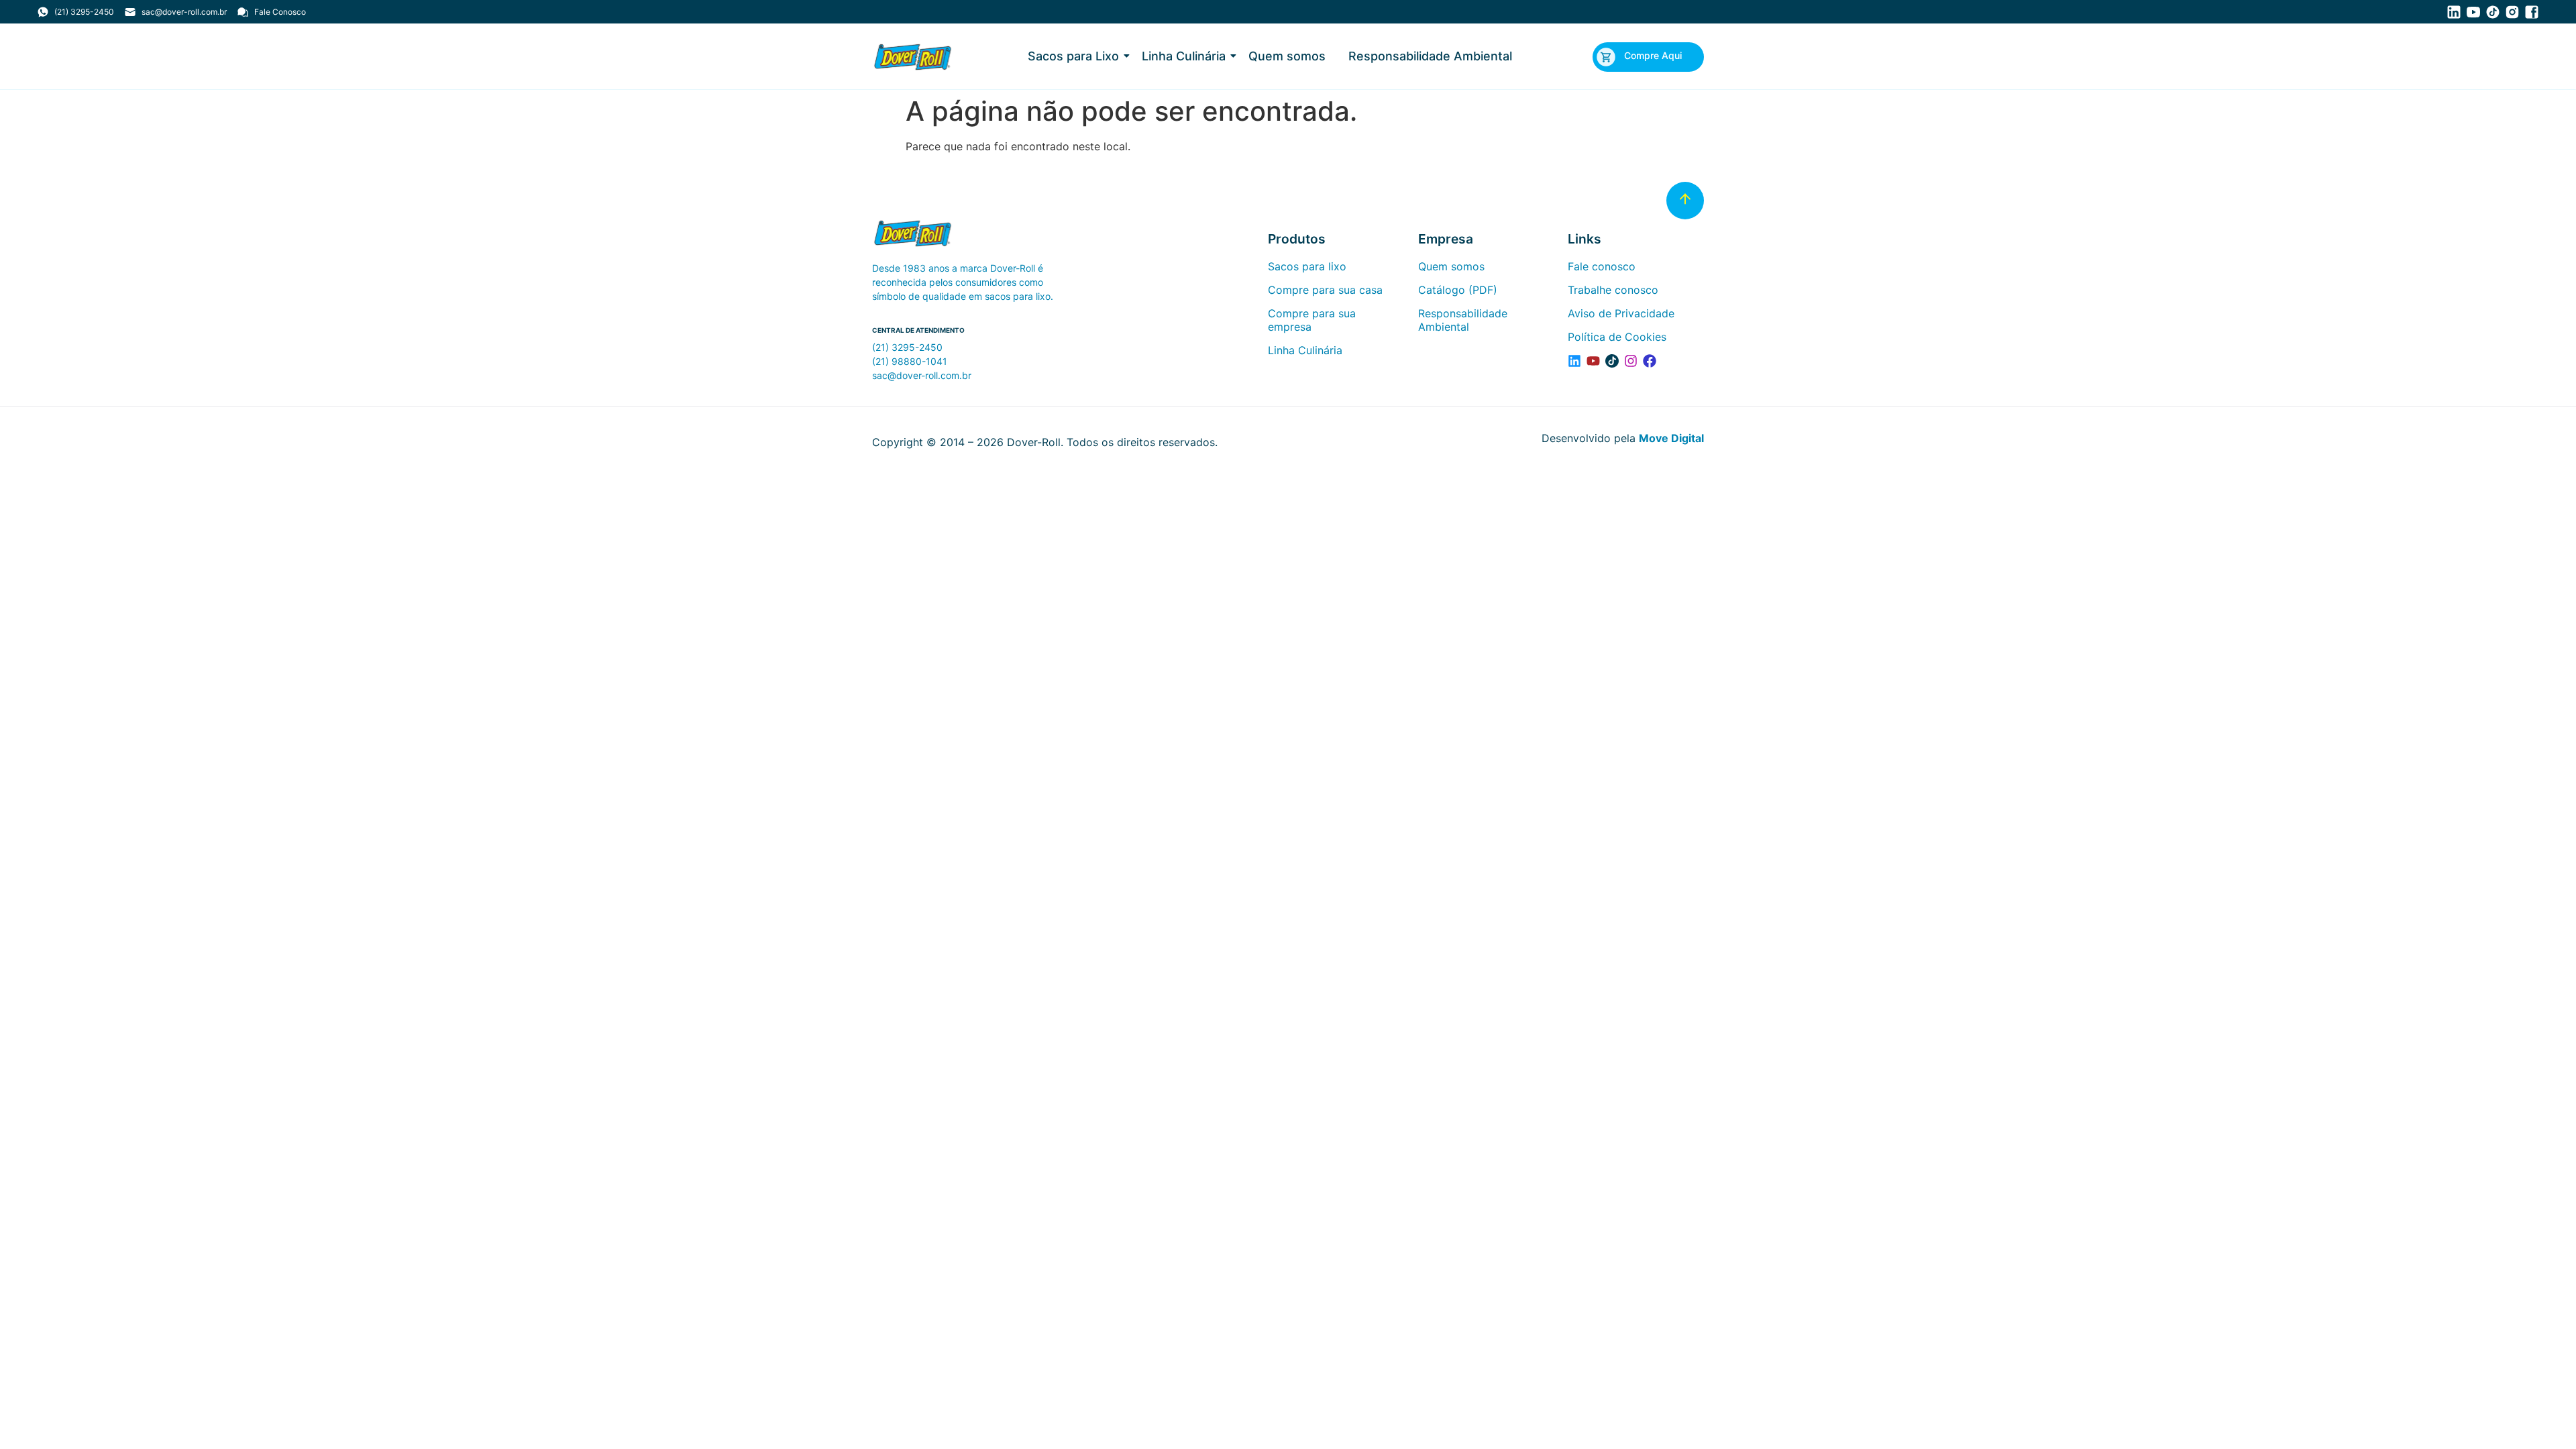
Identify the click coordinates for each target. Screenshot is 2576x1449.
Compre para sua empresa (1312, 320)
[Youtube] (1593, 361)
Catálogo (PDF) (1458, 290)
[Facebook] (1650, 361)
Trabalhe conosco (1613, 290)
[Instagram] (1631, 361)
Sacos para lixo (1307, 266)
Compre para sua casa (1325, 290)
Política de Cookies (1617, 337)
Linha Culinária (1184, 56)
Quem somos (1287, 56)
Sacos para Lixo (1073, 56)
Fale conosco (1602, 266)
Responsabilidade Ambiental (1430, 56)
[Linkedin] (1574, 361)
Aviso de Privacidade (1621, 313)
